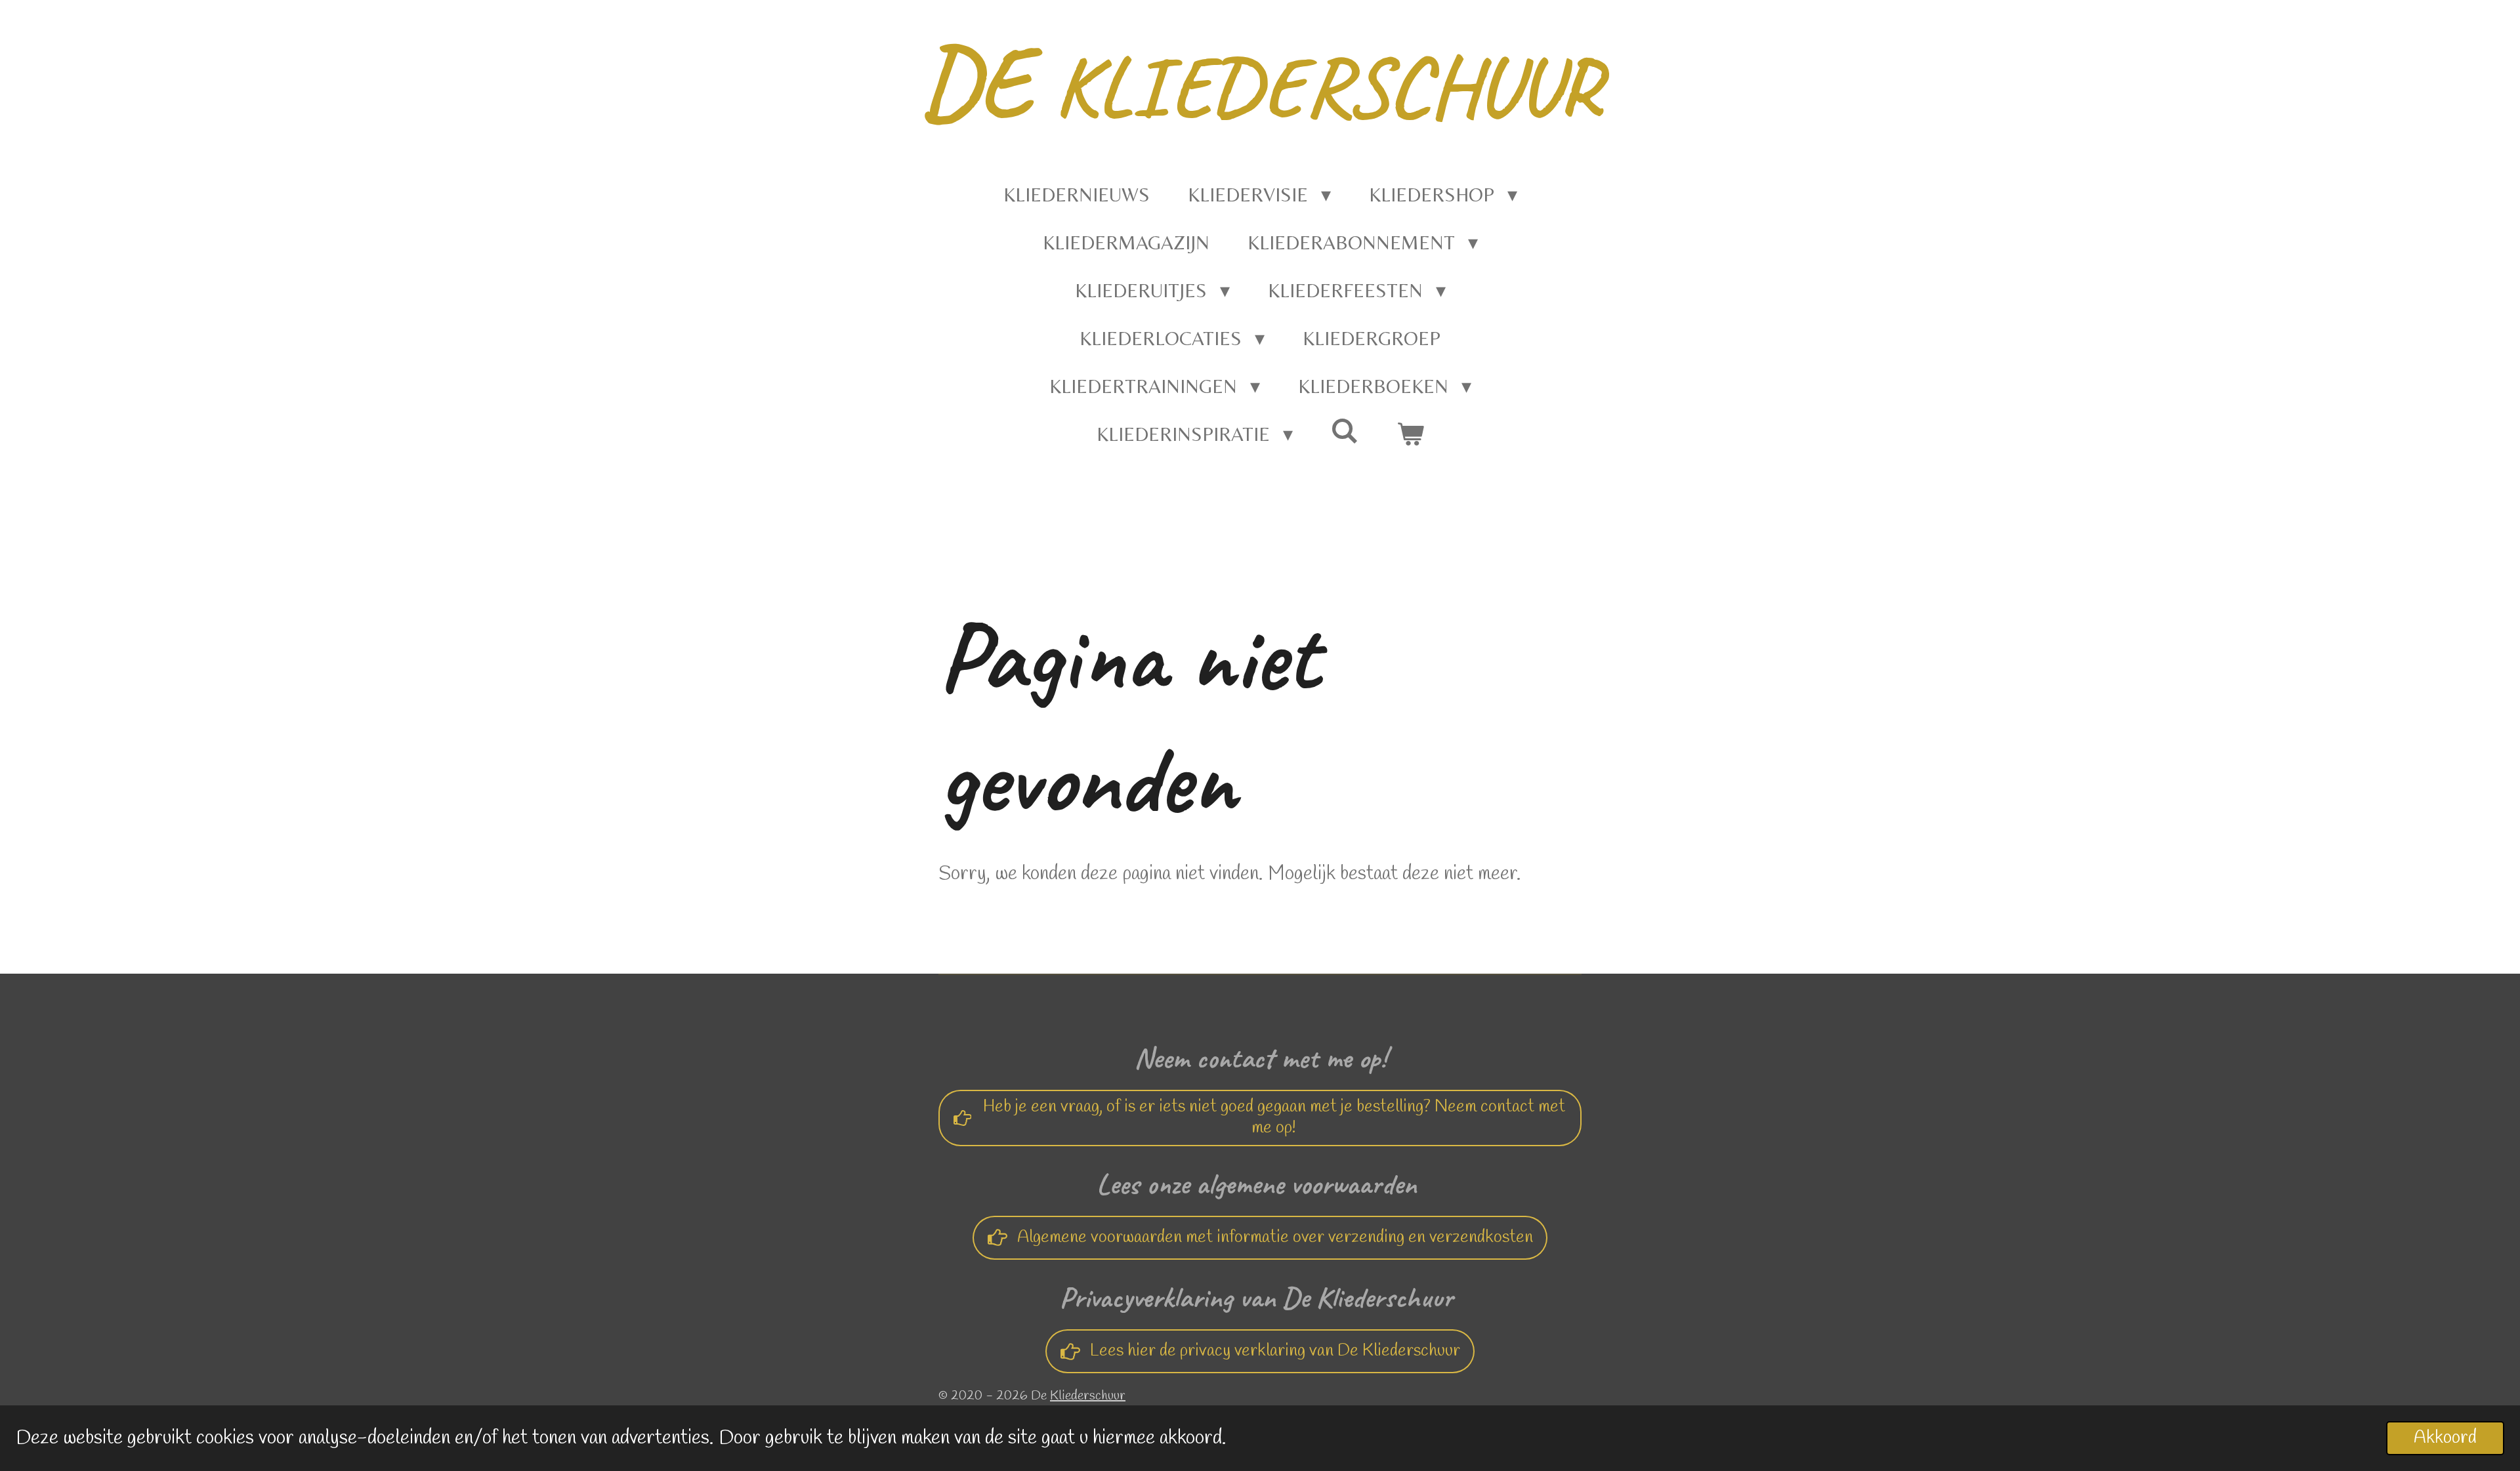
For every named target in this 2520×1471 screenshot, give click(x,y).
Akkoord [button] (2445, 1438)
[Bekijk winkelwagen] (1410, 434)
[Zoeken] (1345, 431)
